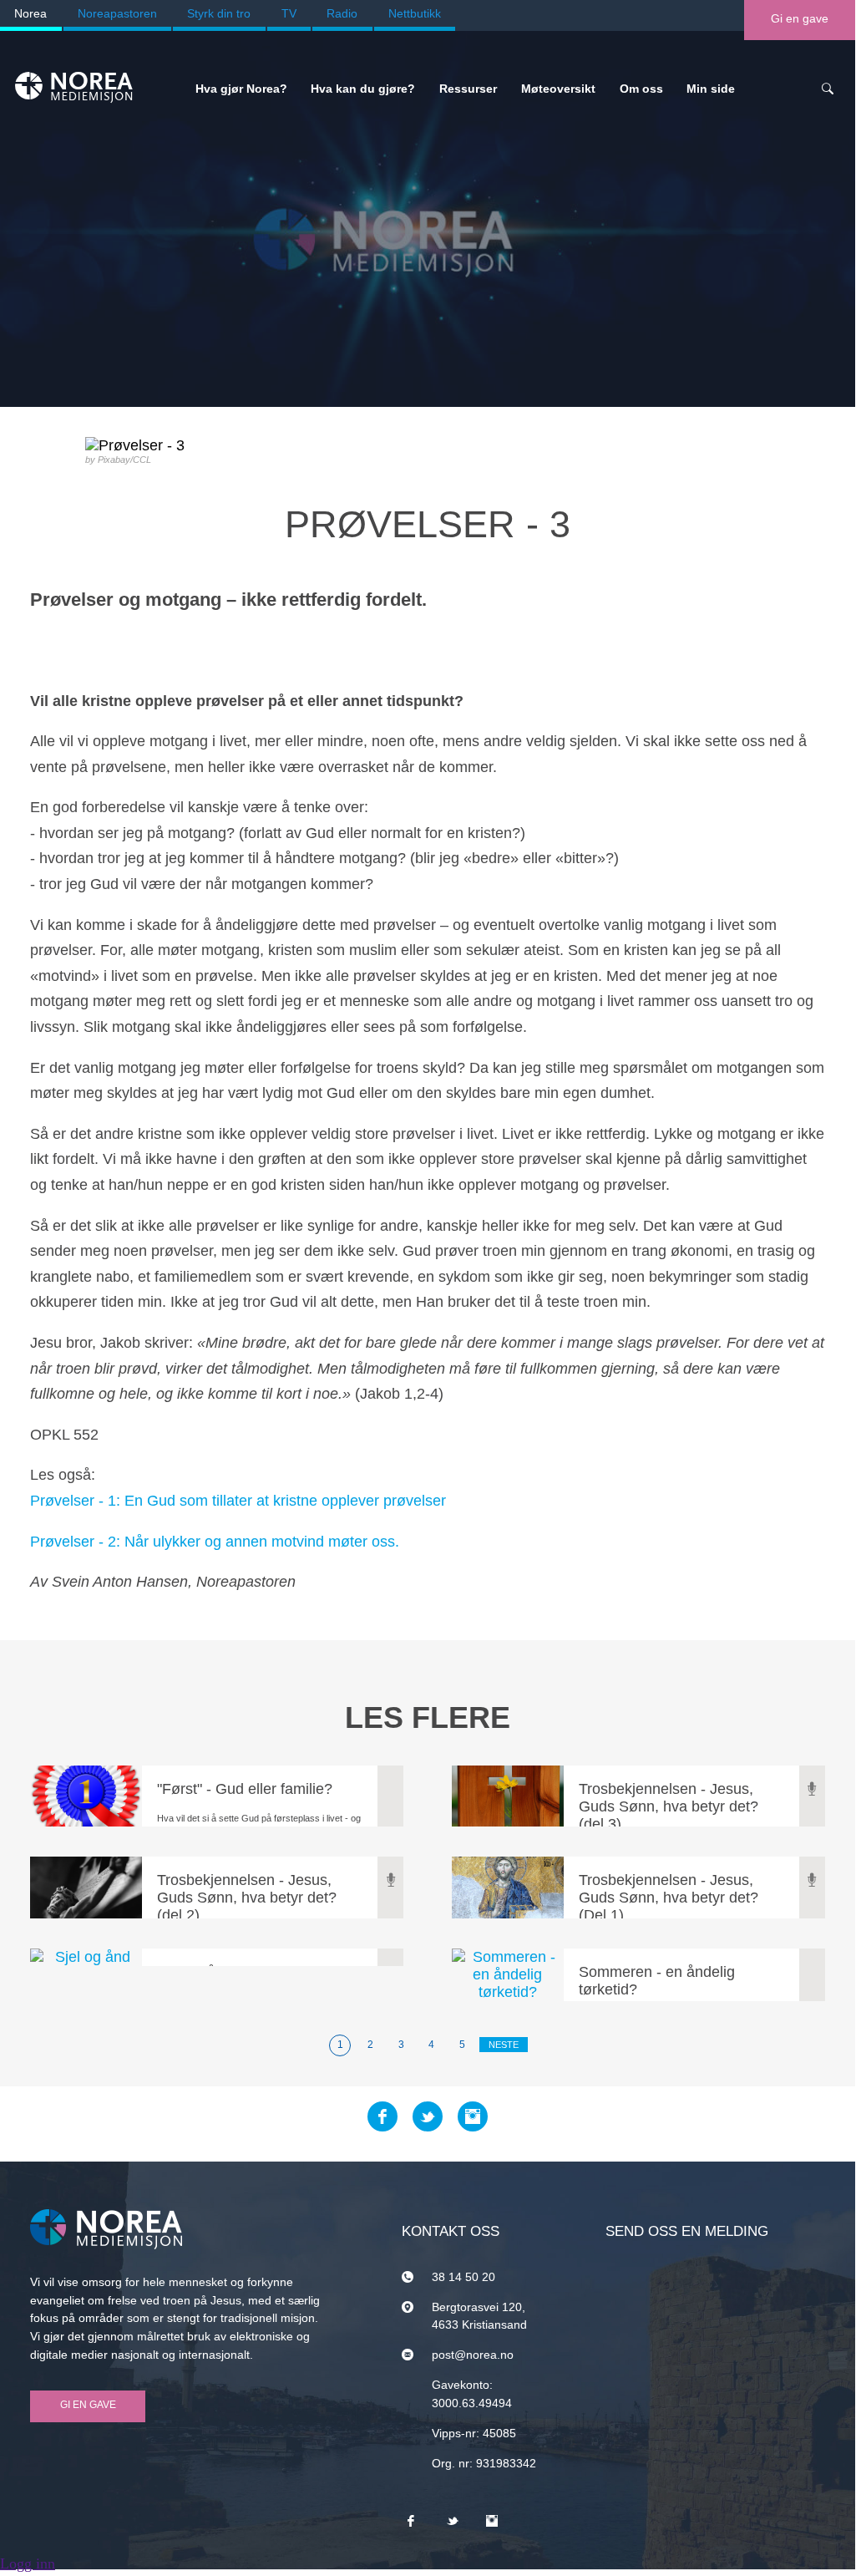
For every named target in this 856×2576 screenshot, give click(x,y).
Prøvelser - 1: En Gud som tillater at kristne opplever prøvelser (238, 1501)
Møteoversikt (558, 89)
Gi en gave (800, 18)
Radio (342, 13)
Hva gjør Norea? (241, 89)
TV (289, 13)
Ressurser (468, 89)
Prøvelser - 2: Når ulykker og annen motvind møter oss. (215, 1542)
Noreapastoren (117, 13)
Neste (504, 2045)
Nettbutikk (415, 13)
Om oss (641, 89)
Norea (30, 13)
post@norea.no (473, 2355)
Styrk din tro (219, 13)
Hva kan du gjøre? (363, 89)
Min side (711, 89)
